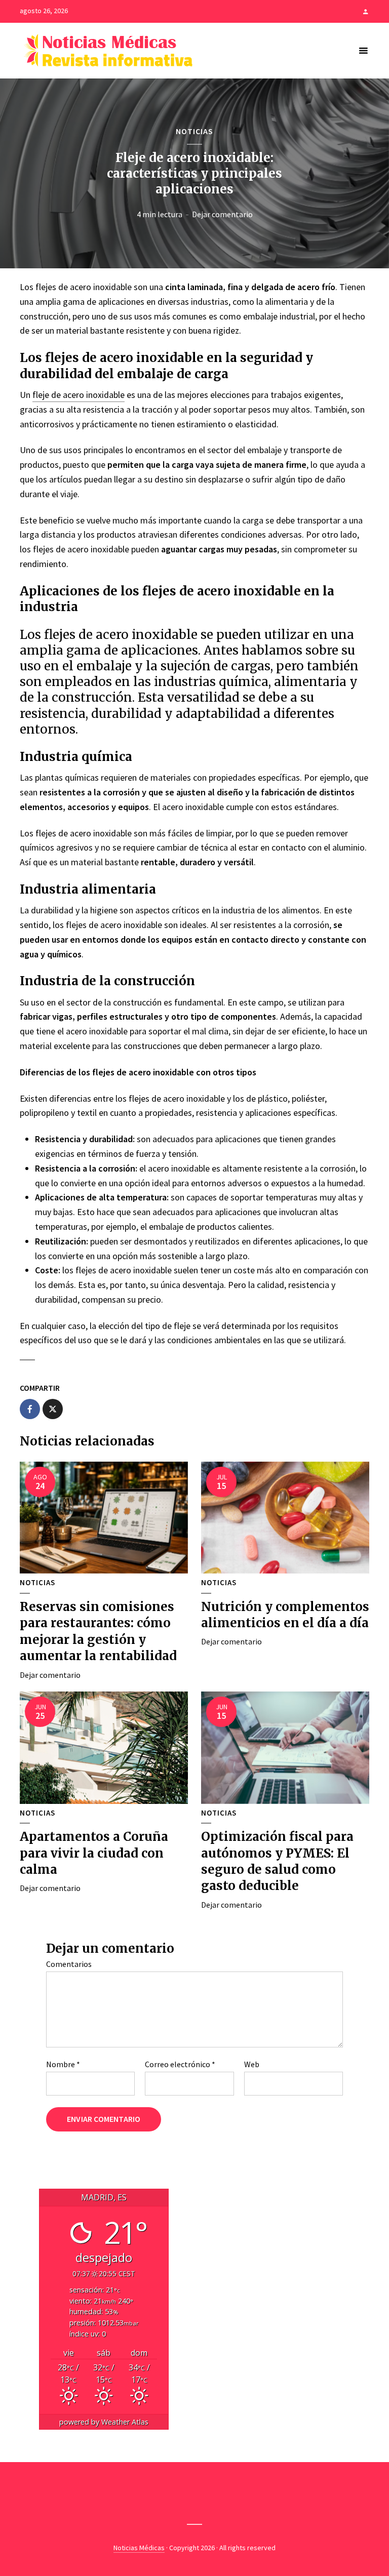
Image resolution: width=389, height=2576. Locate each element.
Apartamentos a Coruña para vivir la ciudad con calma (94, 1853)
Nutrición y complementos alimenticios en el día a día (285, 1615)
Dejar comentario (222, 214)
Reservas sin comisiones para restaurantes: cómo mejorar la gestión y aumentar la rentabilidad (98, 1631)
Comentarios (69, 1964)
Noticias (194, 131)
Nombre (63, 2064)
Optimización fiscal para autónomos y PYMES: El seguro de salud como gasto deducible (277, 1861)
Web (252, 2064)
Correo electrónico (180, 2064)
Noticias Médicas (139, 2548)
